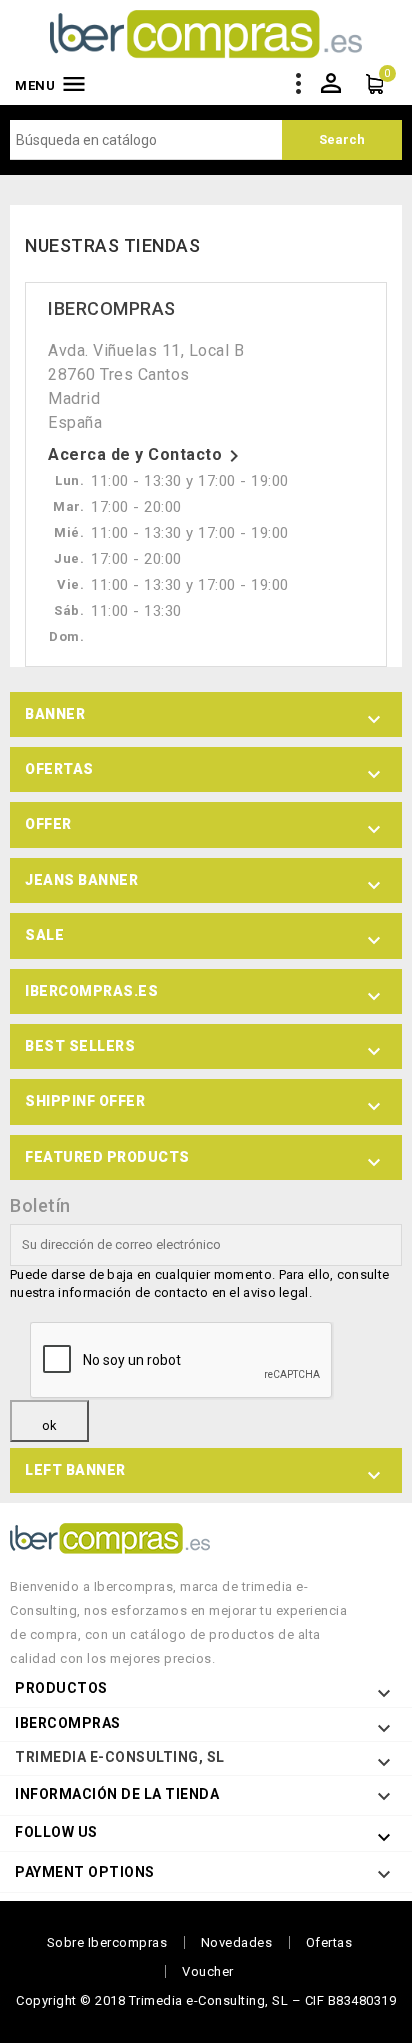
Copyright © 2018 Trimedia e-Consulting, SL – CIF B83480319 (206, 2000)
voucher (208, 1971)
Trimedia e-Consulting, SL (120, 1757)
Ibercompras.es (91, 991)
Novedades (237, 1942)
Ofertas (329, 1942)
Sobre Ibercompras (107, 1942)
